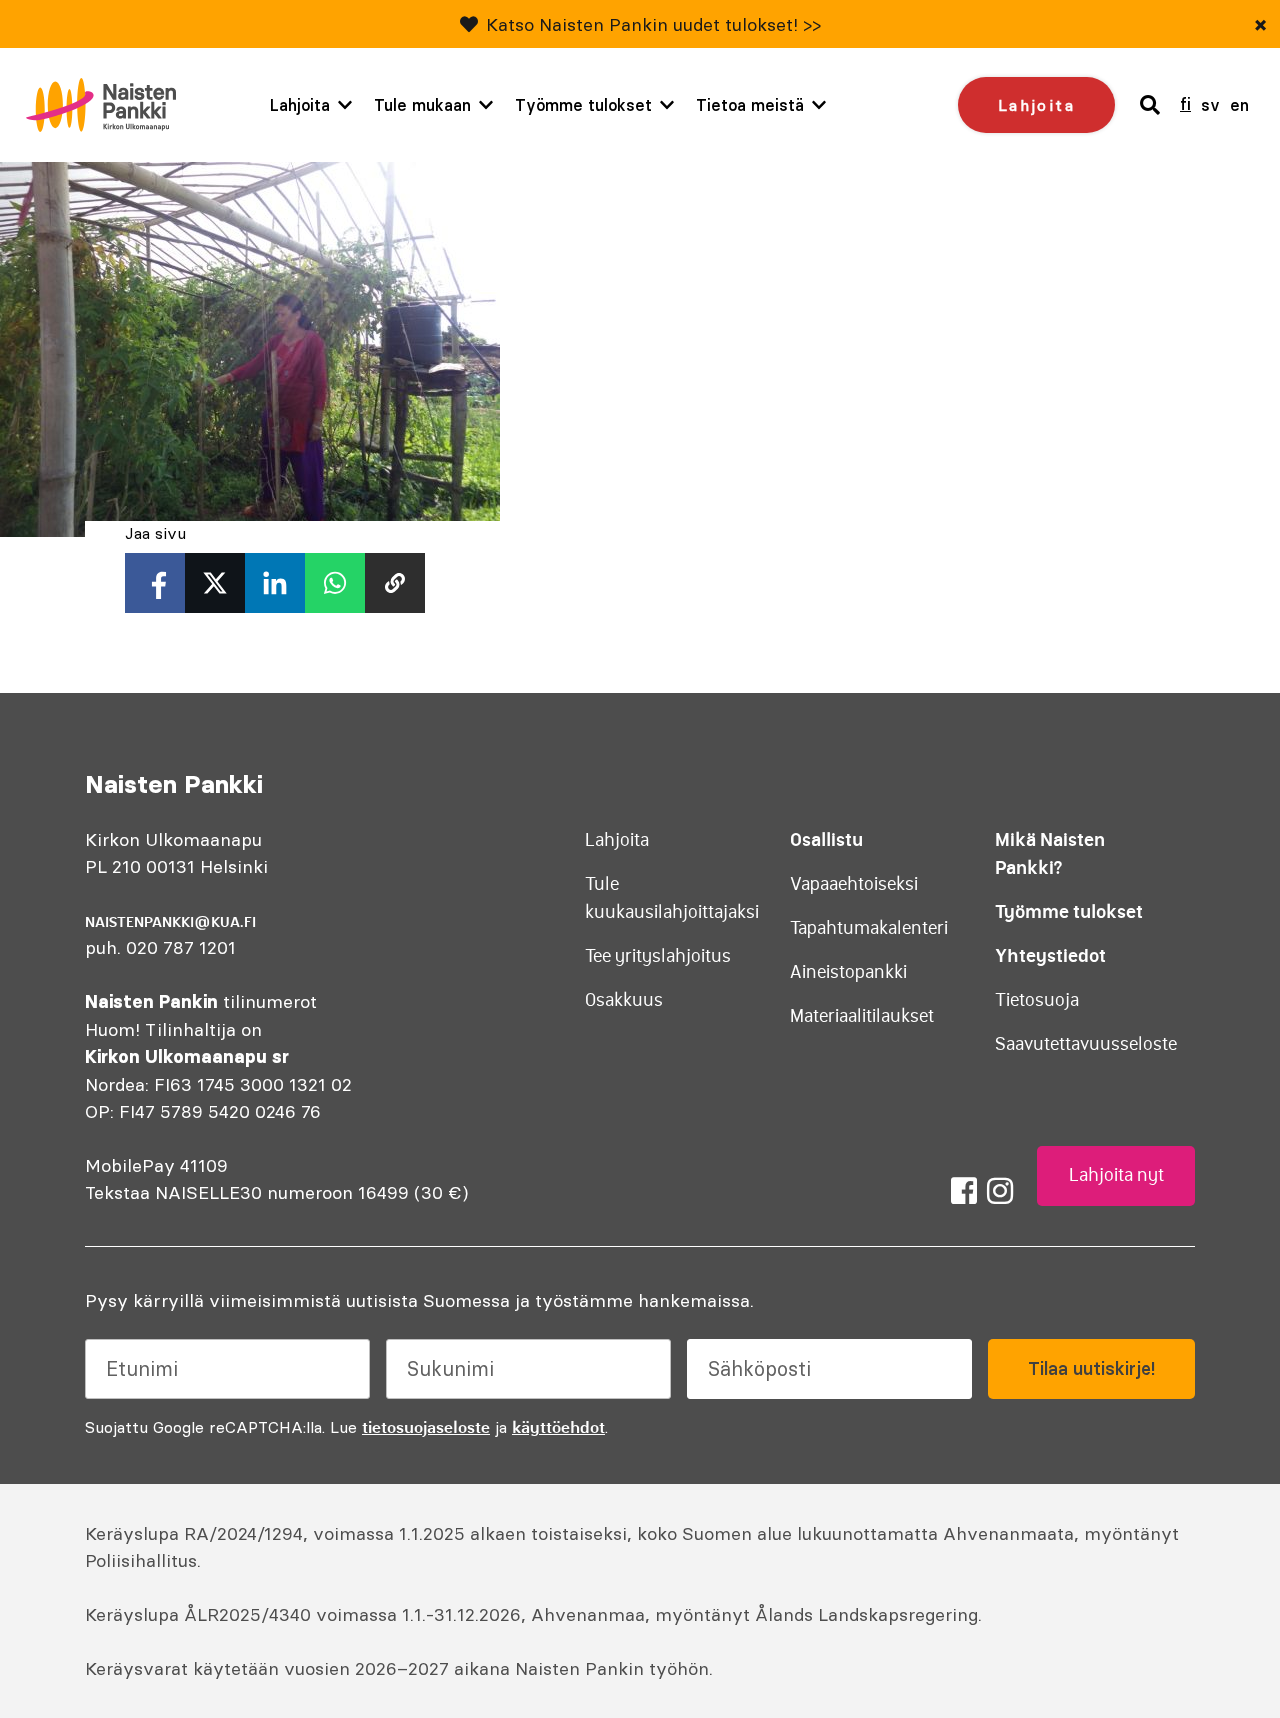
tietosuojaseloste (426, 1427)
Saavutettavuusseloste (1086, 1044)
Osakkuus (624, 1000)
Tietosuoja (1037, 1000)
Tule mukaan (422, 105)
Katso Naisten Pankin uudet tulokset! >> (653, 24)
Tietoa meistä (750, 105)
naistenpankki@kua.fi (170, 922)
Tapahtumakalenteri (869, 928)
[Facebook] (964, 1191)
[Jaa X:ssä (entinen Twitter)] (215, 583)
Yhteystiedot (1050, 955)
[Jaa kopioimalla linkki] (395, 583)
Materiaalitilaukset (862, 1016)
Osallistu (826, 839)
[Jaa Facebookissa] (155, 583)
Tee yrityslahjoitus (658, 956)
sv (1210, 105)
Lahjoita (300, 105)
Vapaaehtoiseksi (854, 884)
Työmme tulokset (583, 105)
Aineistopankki (848, 972)
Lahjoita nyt (1116, 1175)
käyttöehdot (558, 1427)
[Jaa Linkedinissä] (275, 583)
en (1239, 105)
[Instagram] (1000, 1191)
